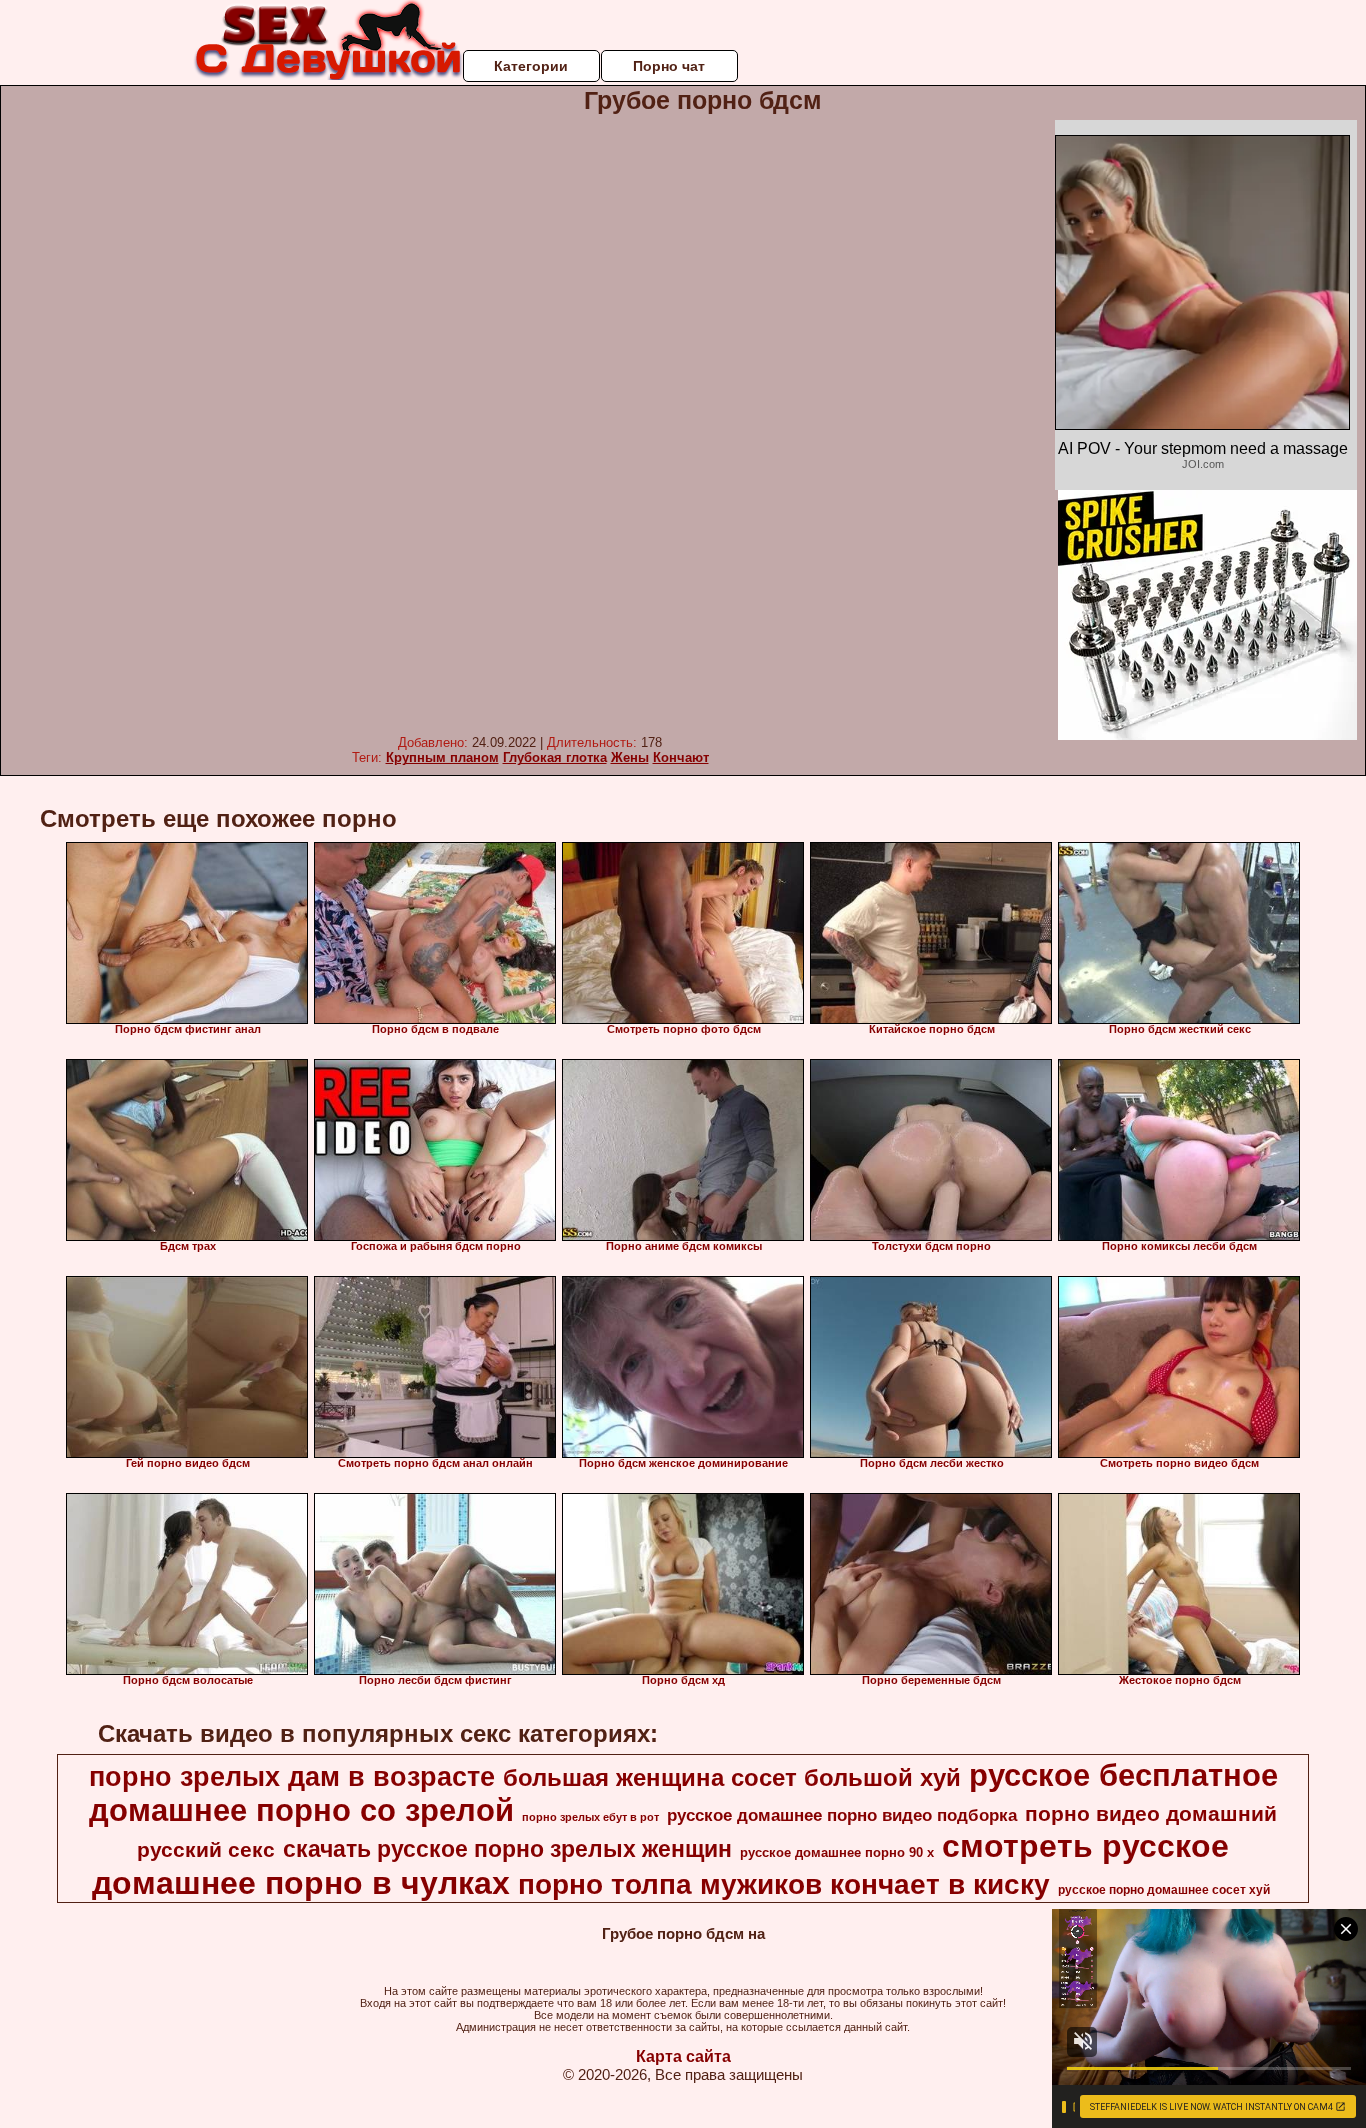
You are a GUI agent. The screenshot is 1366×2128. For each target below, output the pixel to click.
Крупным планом (442, 757)
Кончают (681, 757)
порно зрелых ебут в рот (590, 1817)
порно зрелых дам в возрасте (292, 1777)
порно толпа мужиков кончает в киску (784, 1884)
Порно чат (669, 66)
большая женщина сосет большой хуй (732, 1777)
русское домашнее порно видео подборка (842, 1815)
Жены (630, 757)
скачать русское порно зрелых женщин (507, 1849)
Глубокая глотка (555, 757)
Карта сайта (683, 2056)
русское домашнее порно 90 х (837, 1852)
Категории (531, 66)
